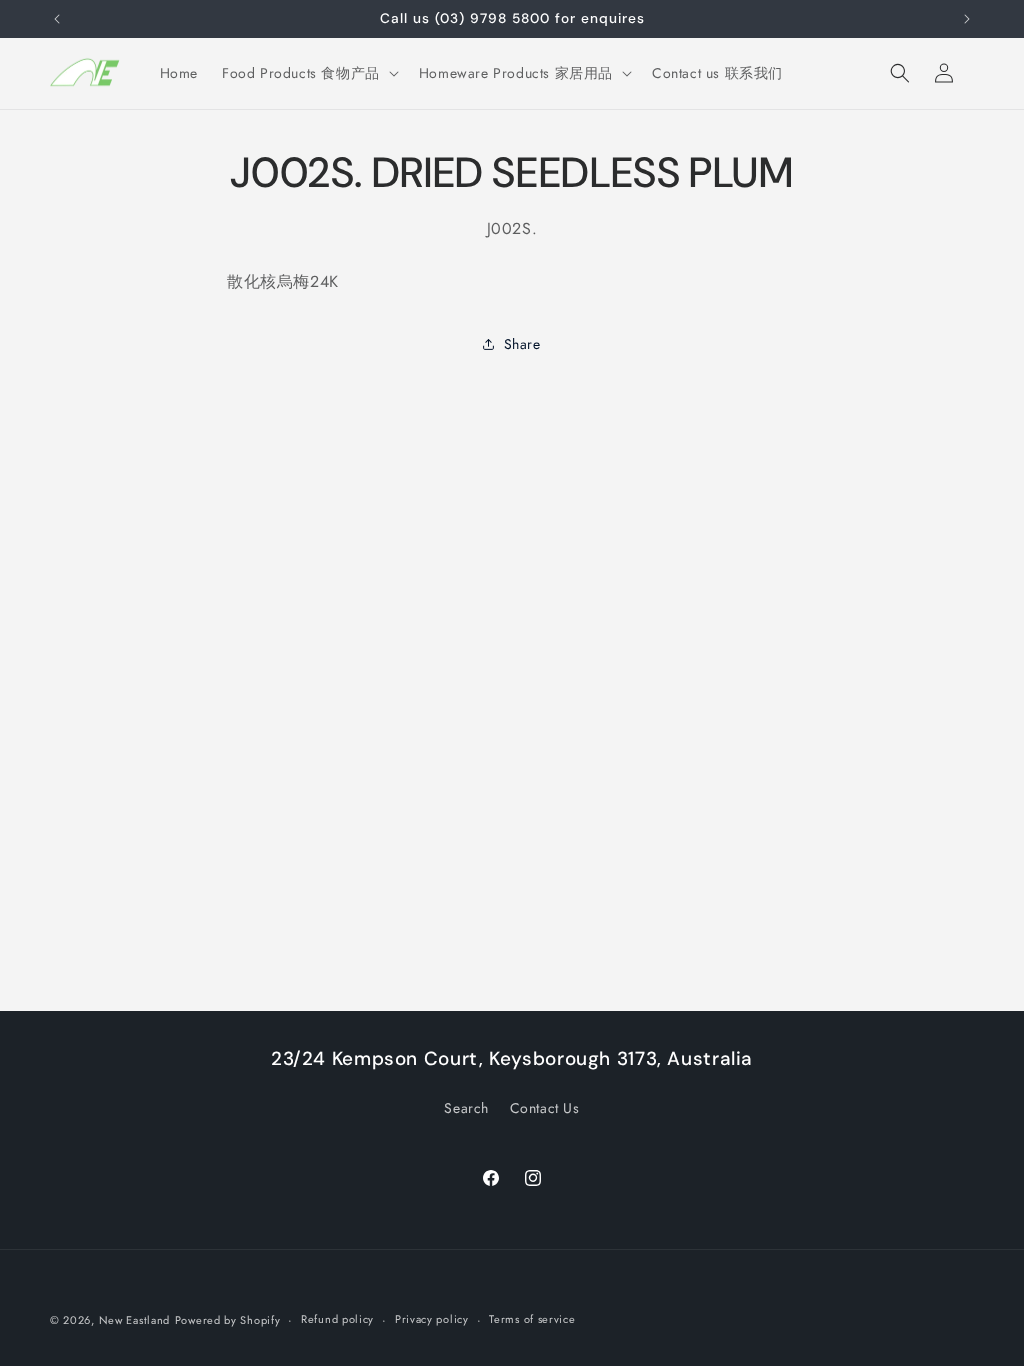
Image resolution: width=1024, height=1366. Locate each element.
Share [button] (522, 344)
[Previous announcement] (57, 19)
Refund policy (337, 1319)
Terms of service (532, 1319)
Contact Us (545, 1108)
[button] (308, 73)
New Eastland (134, 1320)
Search (466, 1108)
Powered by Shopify (228, 1320)
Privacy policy (432, 1319)
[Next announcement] (967, 19)
